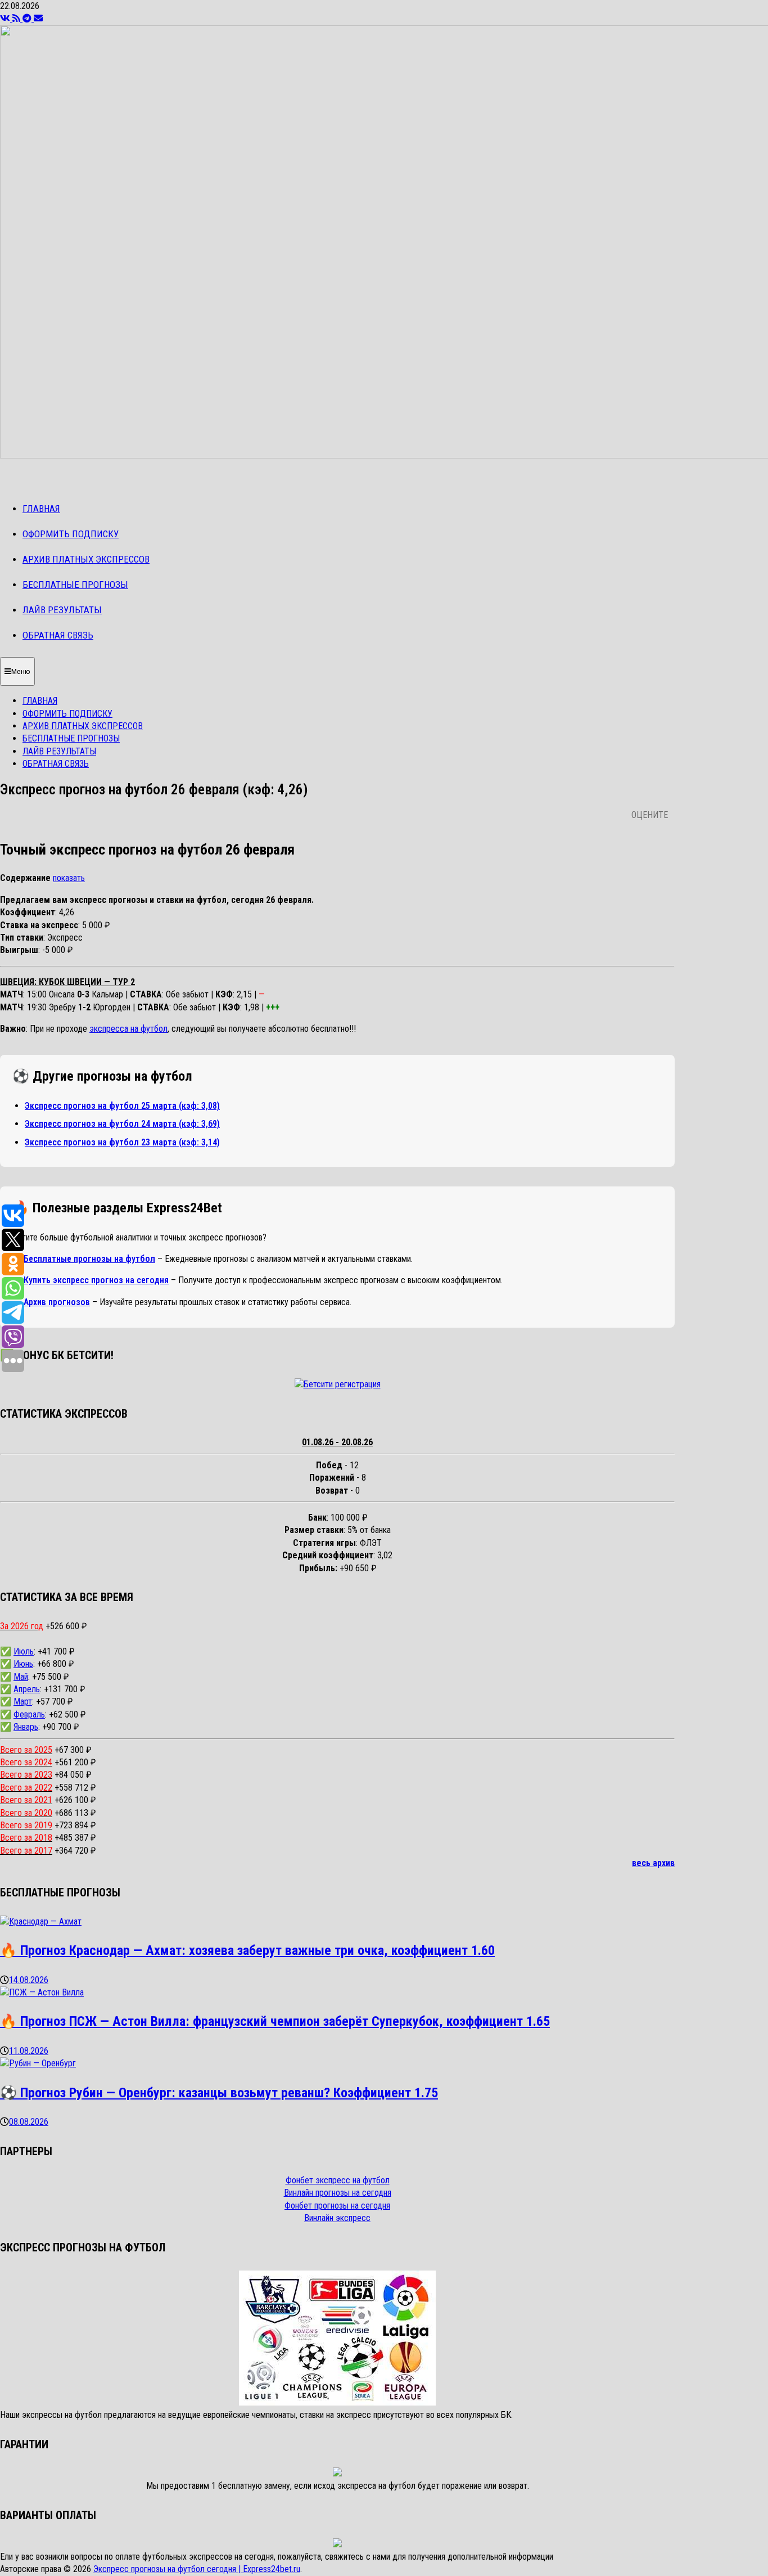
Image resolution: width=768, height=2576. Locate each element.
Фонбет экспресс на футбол (338, 2180)
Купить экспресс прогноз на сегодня (96, 1280)
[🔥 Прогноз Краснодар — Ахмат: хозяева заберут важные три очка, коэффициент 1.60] (41, 1921)
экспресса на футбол (128, 1029)
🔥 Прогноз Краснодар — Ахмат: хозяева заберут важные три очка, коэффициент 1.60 (247, 1950)
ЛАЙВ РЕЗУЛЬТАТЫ (62, 610)
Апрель (27, 1689)
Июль (24, 1651)
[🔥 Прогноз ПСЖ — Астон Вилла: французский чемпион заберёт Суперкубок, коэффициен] (42, 1992)
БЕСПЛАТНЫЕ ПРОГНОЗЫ (75, 585)
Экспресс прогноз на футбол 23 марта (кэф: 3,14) (122, 1142)
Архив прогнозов (57, 1302)
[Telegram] (28, 18)
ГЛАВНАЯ (41, 509)
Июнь (23, 1664)
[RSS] (17, 18)
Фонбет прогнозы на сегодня (337, 2206)
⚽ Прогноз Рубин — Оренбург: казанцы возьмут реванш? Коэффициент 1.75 (219, 2093)
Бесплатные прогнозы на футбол (89, 1259)
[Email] (38, 18)
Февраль (29, 1714)
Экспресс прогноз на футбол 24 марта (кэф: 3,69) (122, 1124)
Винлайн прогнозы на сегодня (338, 2193)
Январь (26, 1727)
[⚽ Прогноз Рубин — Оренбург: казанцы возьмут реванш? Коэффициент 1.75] (38, 2063)
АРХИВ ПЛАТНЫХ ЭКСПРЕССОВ (86, 559)
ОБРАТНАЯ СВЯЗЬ (58, 635)
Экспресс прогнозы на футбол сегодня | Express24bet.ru (197, 2569)
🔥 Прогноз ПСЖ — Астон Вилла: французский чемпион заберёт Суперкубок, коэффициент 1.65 (275, 2021)
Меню (21, 671)
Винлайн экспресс (337, 2218)
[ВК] (6, 18)
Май (21, 1677)
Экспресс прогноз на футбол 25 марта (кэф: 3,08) (122, 1106)
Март (23, 1701)
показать (69, 878)
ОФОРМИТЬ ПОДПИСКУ (71, 534)
